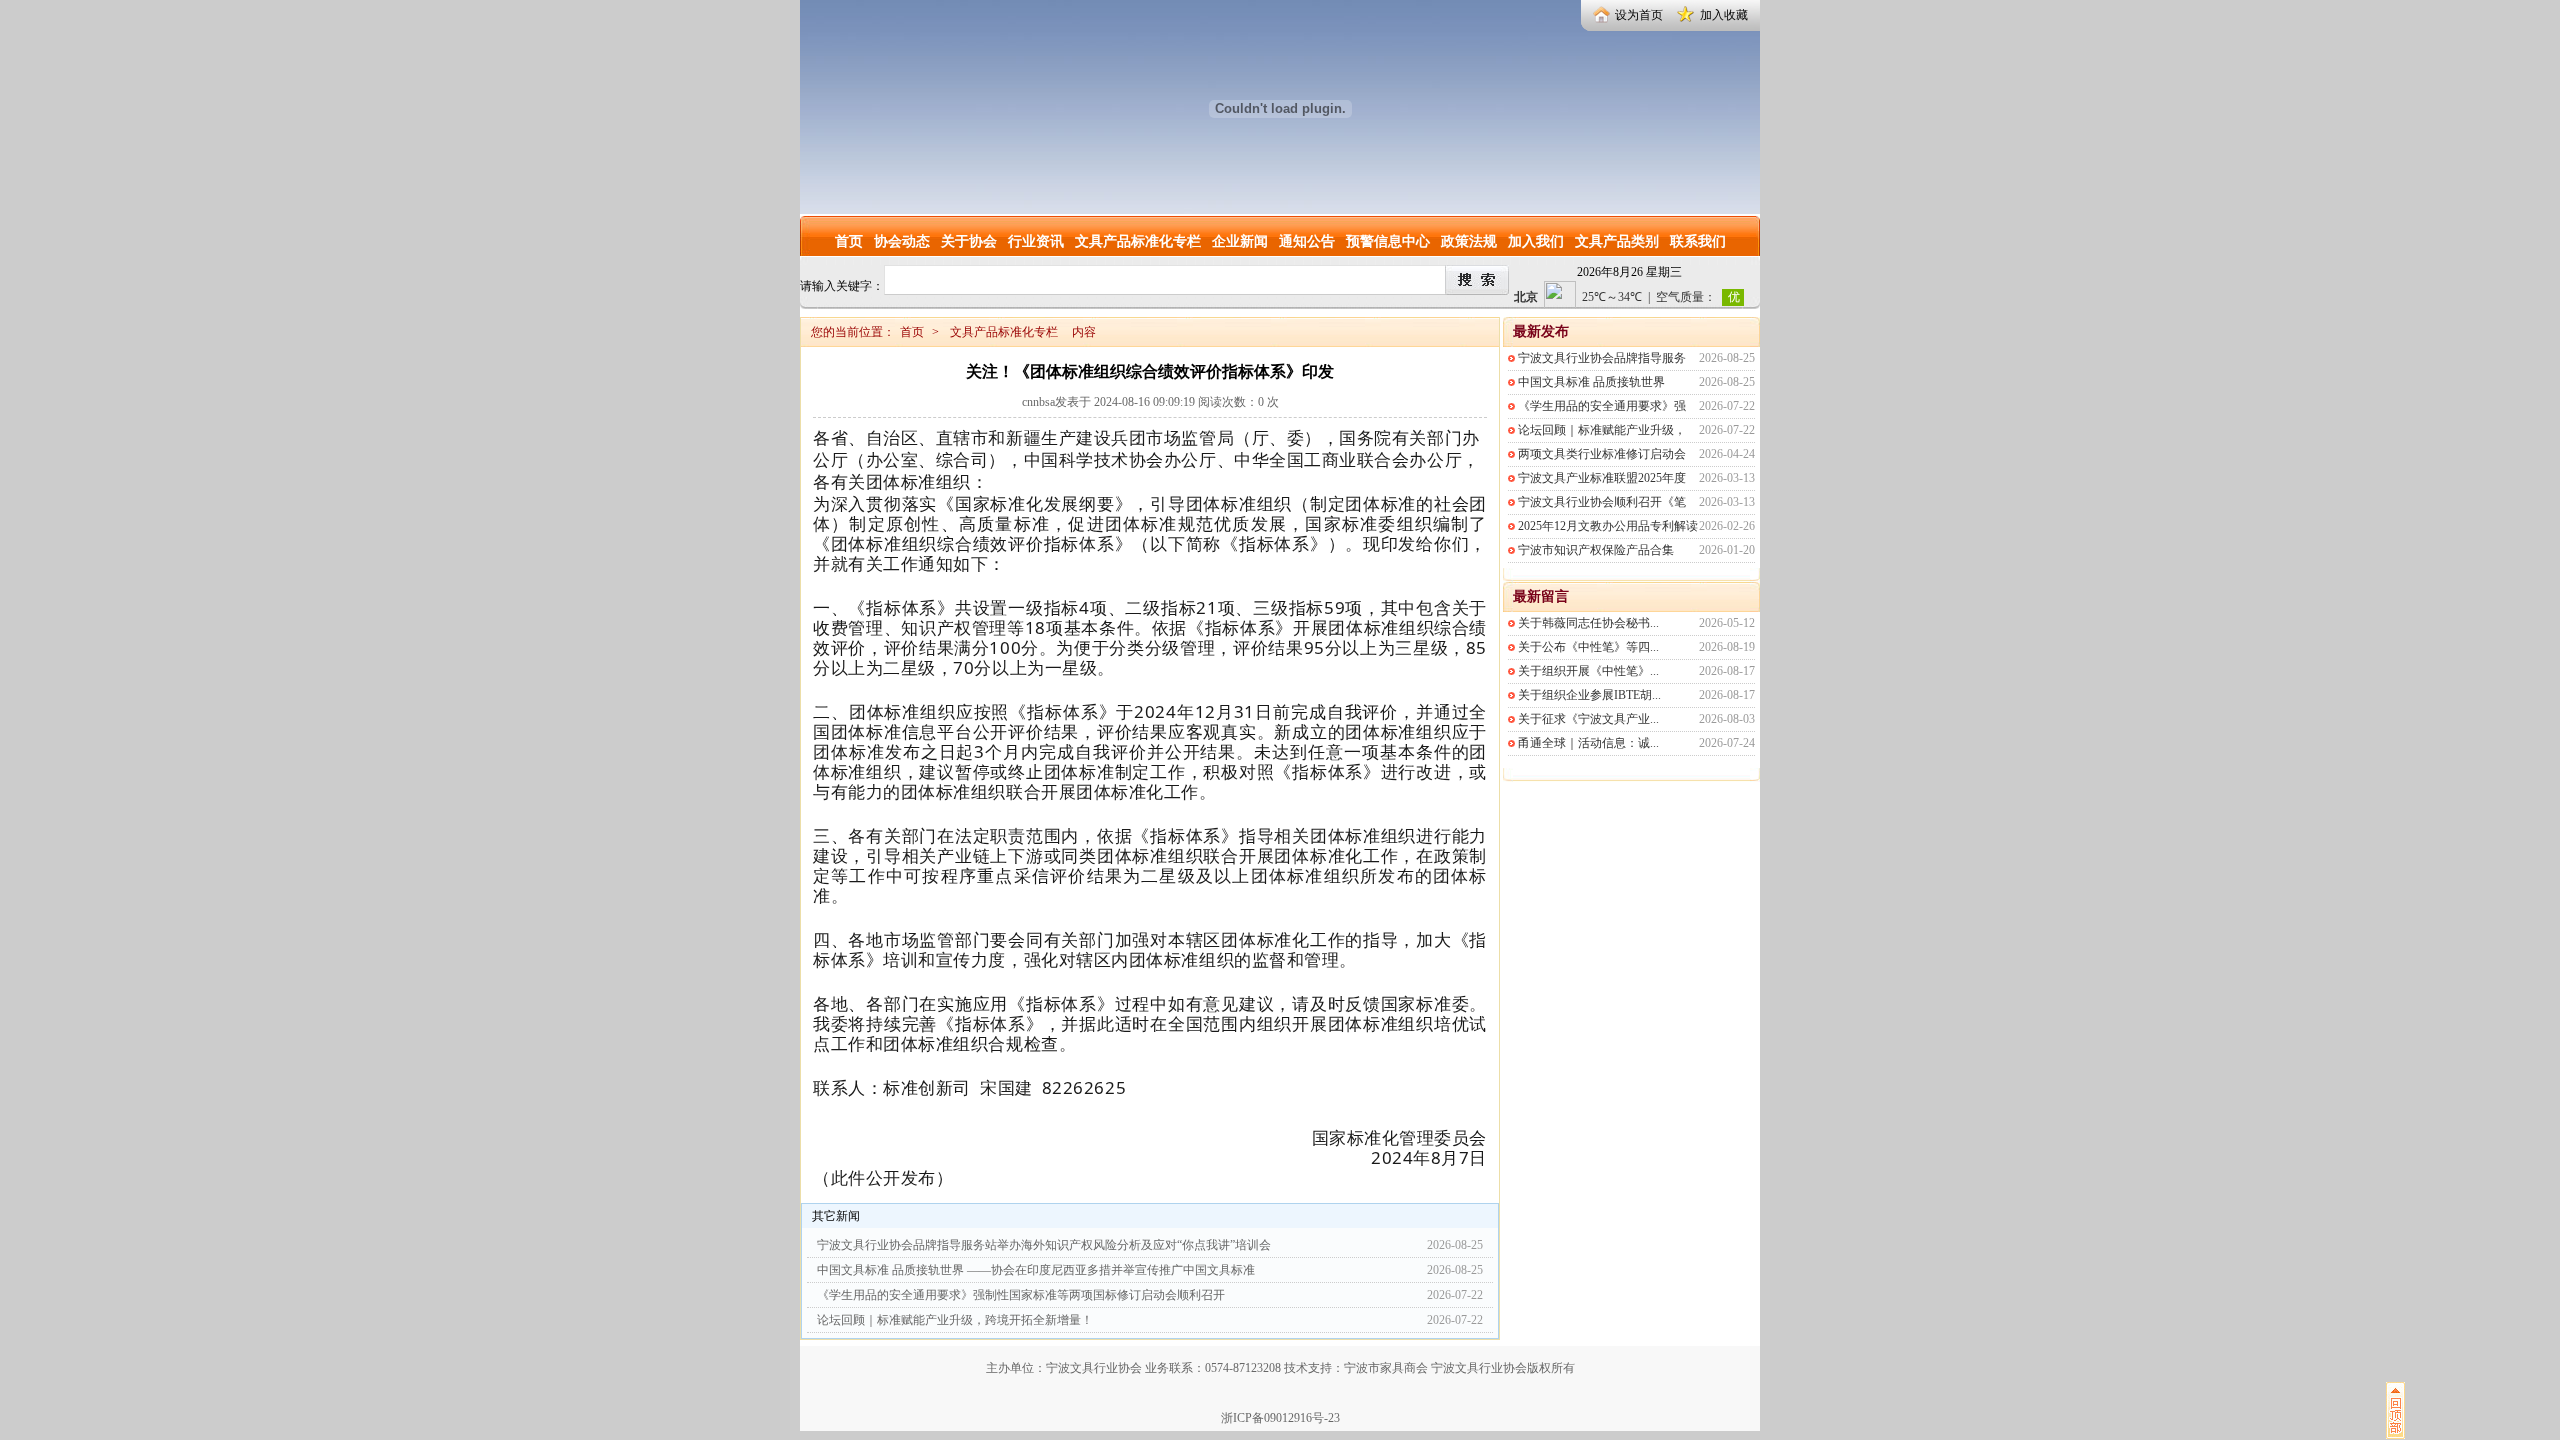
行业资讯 (1036, 241)
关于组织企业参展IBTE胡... (1589, 695)
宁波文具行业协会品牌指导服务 (1602, 358)
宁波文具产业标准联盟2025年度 (1602, 478)
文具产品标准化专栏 (1138, 241)
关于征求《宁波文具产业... (1588, 719)
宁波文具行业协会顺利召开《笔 (1602, 502)
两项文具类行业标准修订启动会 (1602, 454)
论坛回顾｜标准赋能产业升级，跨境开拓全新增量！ (955, 1320)
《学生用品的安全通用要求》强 (1602, 406)
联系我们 (1698, 241)
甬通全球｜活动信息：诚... (1588, 743)
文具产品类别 (1617, 241)
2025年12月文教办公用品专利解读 (1608, 526)
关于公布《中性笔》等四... (1588, 647)
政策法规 (1469, 241)
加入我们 (1536, 241)
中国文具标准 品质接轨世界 (1591, 382)
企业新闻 (1240, 241)
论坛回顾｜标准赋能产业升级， (1602, 430)
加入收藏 (1724, 15)
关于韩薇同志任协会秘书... (1588, 623)
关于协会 (969, 241)
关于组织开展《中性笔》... (1588, 671)
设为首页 (1639, 15)
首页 (849, 241)
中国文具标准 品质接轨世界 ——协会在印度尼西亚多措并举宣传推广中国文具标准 (1036, 1270)
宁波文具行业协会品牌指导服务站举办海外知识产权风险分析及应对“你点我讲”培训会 (1044, 1245)
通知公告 (1307, 241)
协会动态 (902, 241)
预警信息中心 (1388, 241)
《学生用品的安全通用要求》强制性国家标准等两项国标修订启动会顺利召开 (1021, 1295)
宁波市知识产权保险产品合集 (1596, 550)
